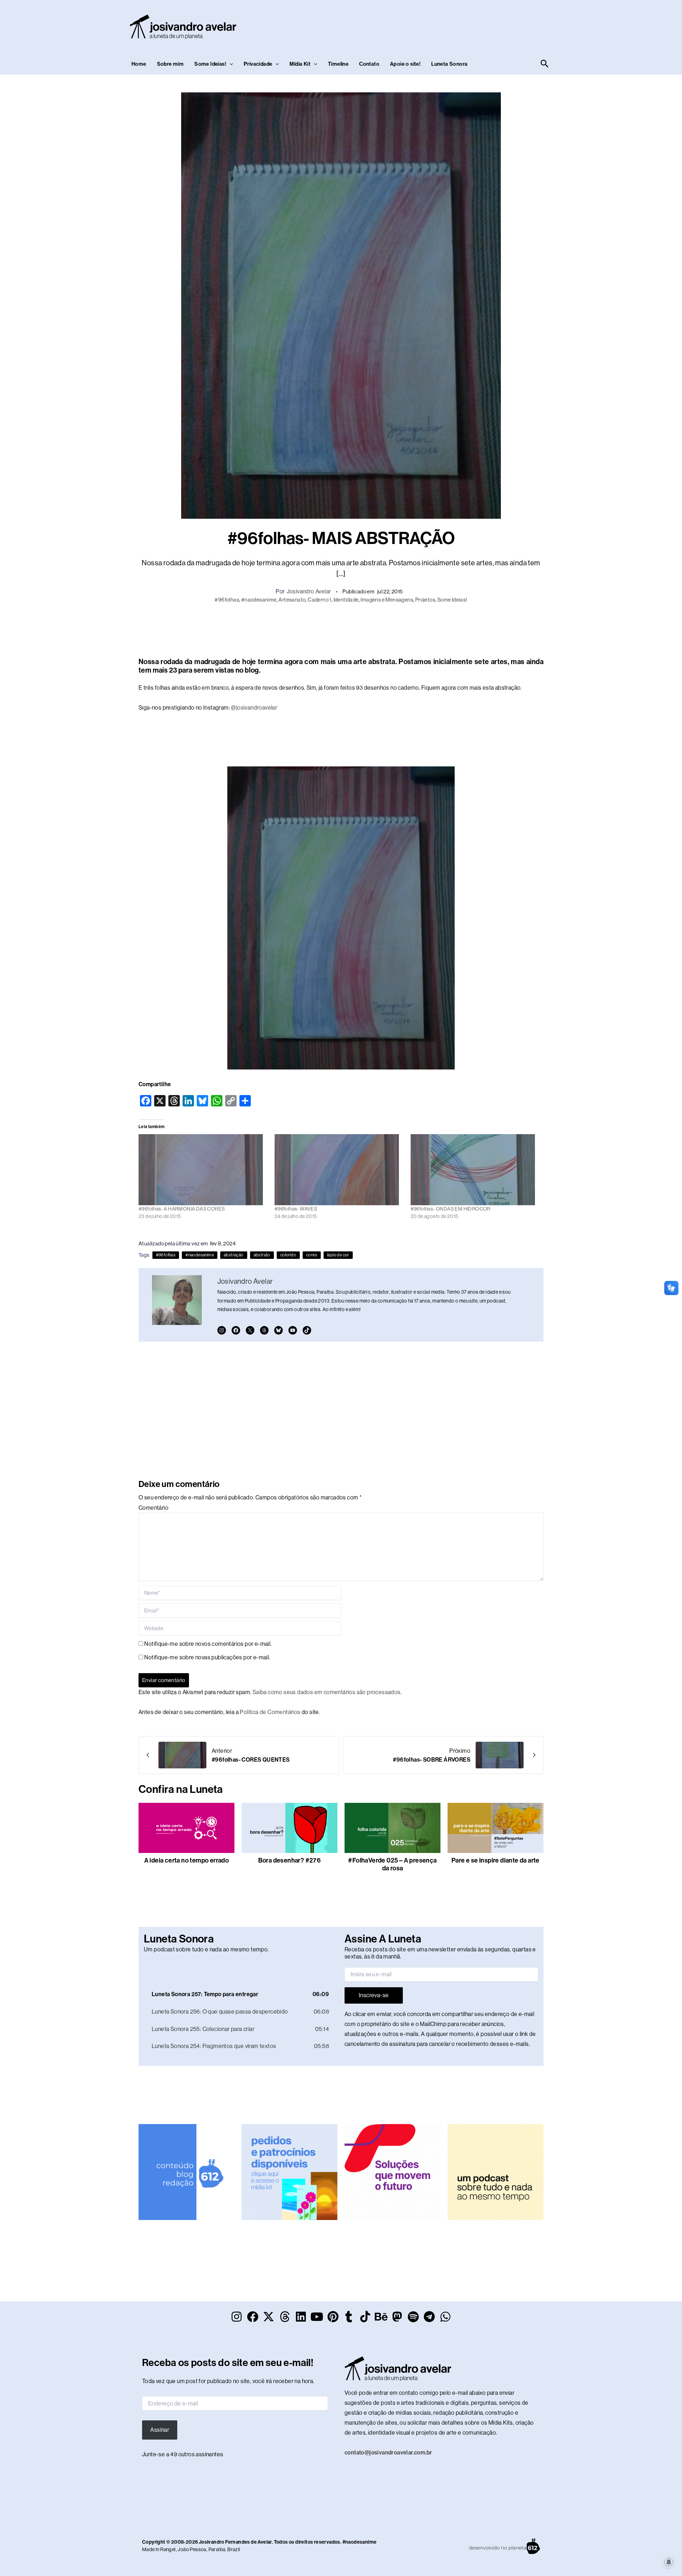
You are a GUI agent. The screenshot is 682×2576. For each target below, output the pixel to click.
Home (139, 64)
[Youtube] (293, 1330)
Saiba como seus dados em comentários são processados (327, 1692)
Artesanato (292, 600)
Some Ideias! (210, 64)
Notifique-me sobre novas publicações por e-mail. (207, 1657)
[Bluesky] (278, 1330)
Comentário (153, 1508)
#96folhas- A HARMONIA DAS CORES (182, 1209)
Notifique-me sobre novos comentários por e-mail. (208, 1644)
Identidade (346, 600)
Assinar (160, 2430)
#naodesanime (259, 600)
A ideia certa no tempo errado (187, 1860)
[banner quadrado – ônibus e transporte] (393, 2171)
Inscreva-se (374, 1995)
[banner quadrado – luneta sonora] (496, 2171)
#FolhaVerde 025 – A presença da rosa (392, 1864)
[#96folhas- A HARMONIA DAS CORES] (203, 1170)
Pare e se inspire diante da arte (496, 1860)
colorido (288, 1255)
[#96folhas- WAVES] (339, 1170)
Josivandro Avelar (309, 591)
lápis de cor (338, 1255)
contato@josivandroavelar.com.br (388, 2453)
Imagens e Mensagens (387, 600)
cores (312, 1255)
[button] (230, 64)
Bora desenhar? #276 (290, 1860)
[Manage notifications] (669, 2562)
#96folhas (227, 600)
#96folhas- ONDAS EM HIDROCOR (451, 1209)
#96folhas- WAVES (296, 1209)
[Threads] (264, 1330)
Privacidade (258, 64)
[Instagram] (222, 1330)
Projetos (425, 600)
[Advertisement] (421, 25)
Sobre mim (170, 64)
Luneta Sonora (449, 64)
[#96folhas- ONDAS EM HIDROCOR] (475, 1170)
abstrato (262, 1255)
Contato (369, 64)
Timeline (338, 64)
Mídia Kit (300, 64)
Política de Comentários (270, 1712)
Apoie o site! (405, 64)
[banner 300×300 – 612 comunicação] (186, 2171)
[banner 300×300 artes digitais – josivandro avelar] (289, 2171)
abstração (234, 1255)
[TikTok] (307, 1330)
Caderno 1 (320, 600)
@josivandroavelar (254, 708)
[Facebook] (236, 1330)
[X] (250, 1330)
